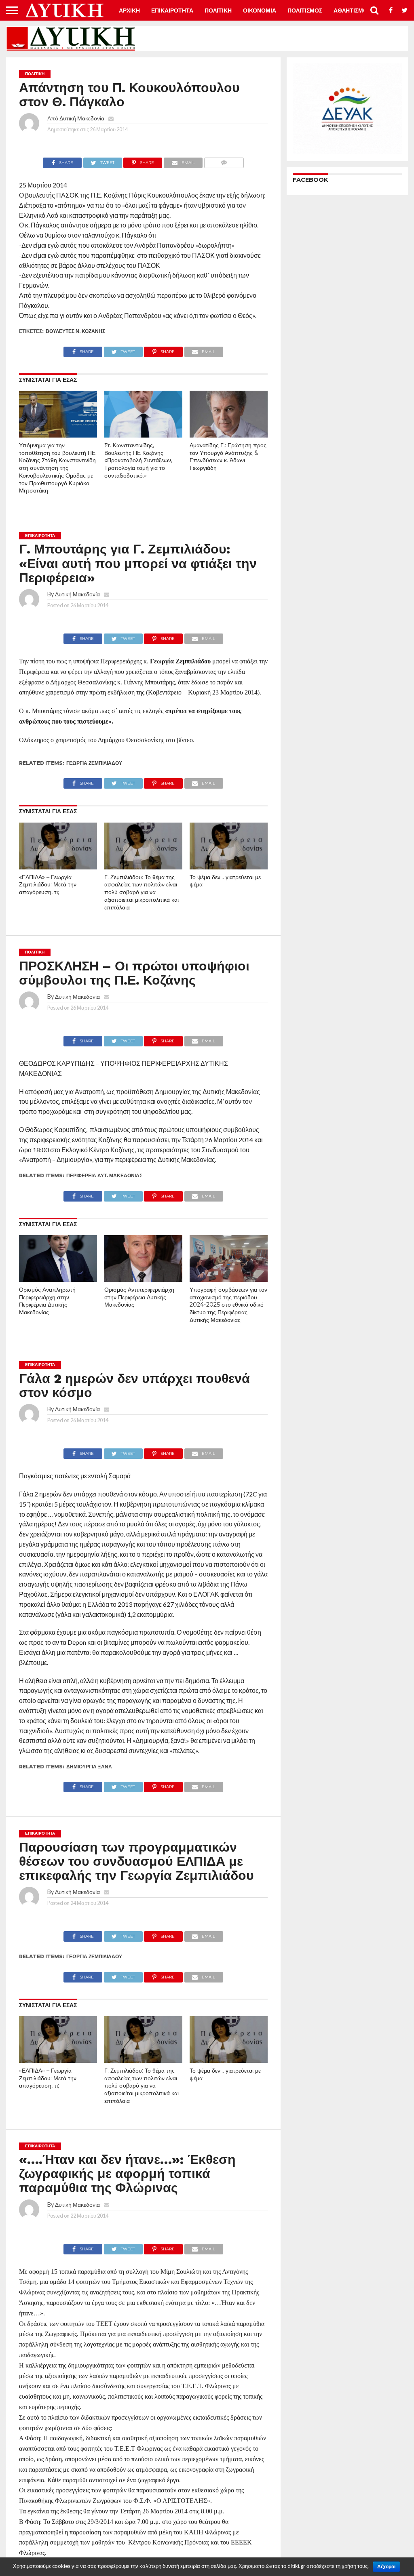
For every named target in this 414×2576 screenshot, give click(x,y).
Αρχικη (129, 11)
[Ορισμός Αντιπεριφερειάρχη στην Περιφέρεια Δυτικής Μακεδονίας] (143, 1279)
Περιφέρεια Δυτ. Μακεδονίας (104, 1175)
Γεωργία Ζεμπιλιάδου (94, 763)
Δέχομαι (386, 2567)
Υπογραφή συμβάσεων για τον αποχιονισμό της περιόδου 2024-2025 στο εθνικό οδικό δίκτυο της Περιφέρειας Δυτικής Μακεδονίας (228, 1305)
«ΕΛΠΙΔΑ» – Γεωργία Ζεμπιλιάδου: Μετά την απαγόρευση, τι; (48, 885)
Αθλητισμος (352, 11)
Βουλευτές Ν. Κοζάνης (75, 331)
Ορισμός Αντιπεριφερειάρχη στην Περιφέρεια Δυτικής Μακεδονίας (139, 1297)
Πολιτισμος (305, 11)
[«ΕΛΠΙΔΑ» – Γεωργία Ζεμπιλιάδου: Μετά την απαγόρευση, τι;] (58, 867)
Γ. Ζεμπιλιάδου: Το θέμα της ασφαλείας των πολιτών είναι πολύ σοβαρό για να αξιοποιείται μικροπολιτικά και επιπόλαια (142, 892)
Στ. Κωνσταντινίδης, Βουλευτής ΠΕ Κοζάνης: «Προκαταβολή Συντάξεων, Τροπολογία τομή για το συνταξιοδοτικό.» (138, 460)
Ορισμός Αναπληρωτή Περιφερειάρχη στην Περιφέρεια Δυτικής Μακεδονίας (47, 1301)
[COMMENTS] (224, 161)
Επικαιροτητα (172, 11)
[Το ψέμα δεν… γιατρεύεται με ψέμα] (229, 867)
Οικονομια (260, 11)
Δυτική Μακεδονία (82, 118)
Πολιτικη (218, 11)
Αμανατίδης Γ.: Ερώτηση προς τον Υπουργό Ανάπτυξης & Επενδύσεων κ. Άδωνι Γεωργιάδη (228, 457)
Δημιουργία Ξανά (89, 1767)
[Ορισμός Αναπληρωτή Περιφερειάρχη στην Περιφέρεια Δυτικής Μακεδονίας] (58, 1279)
